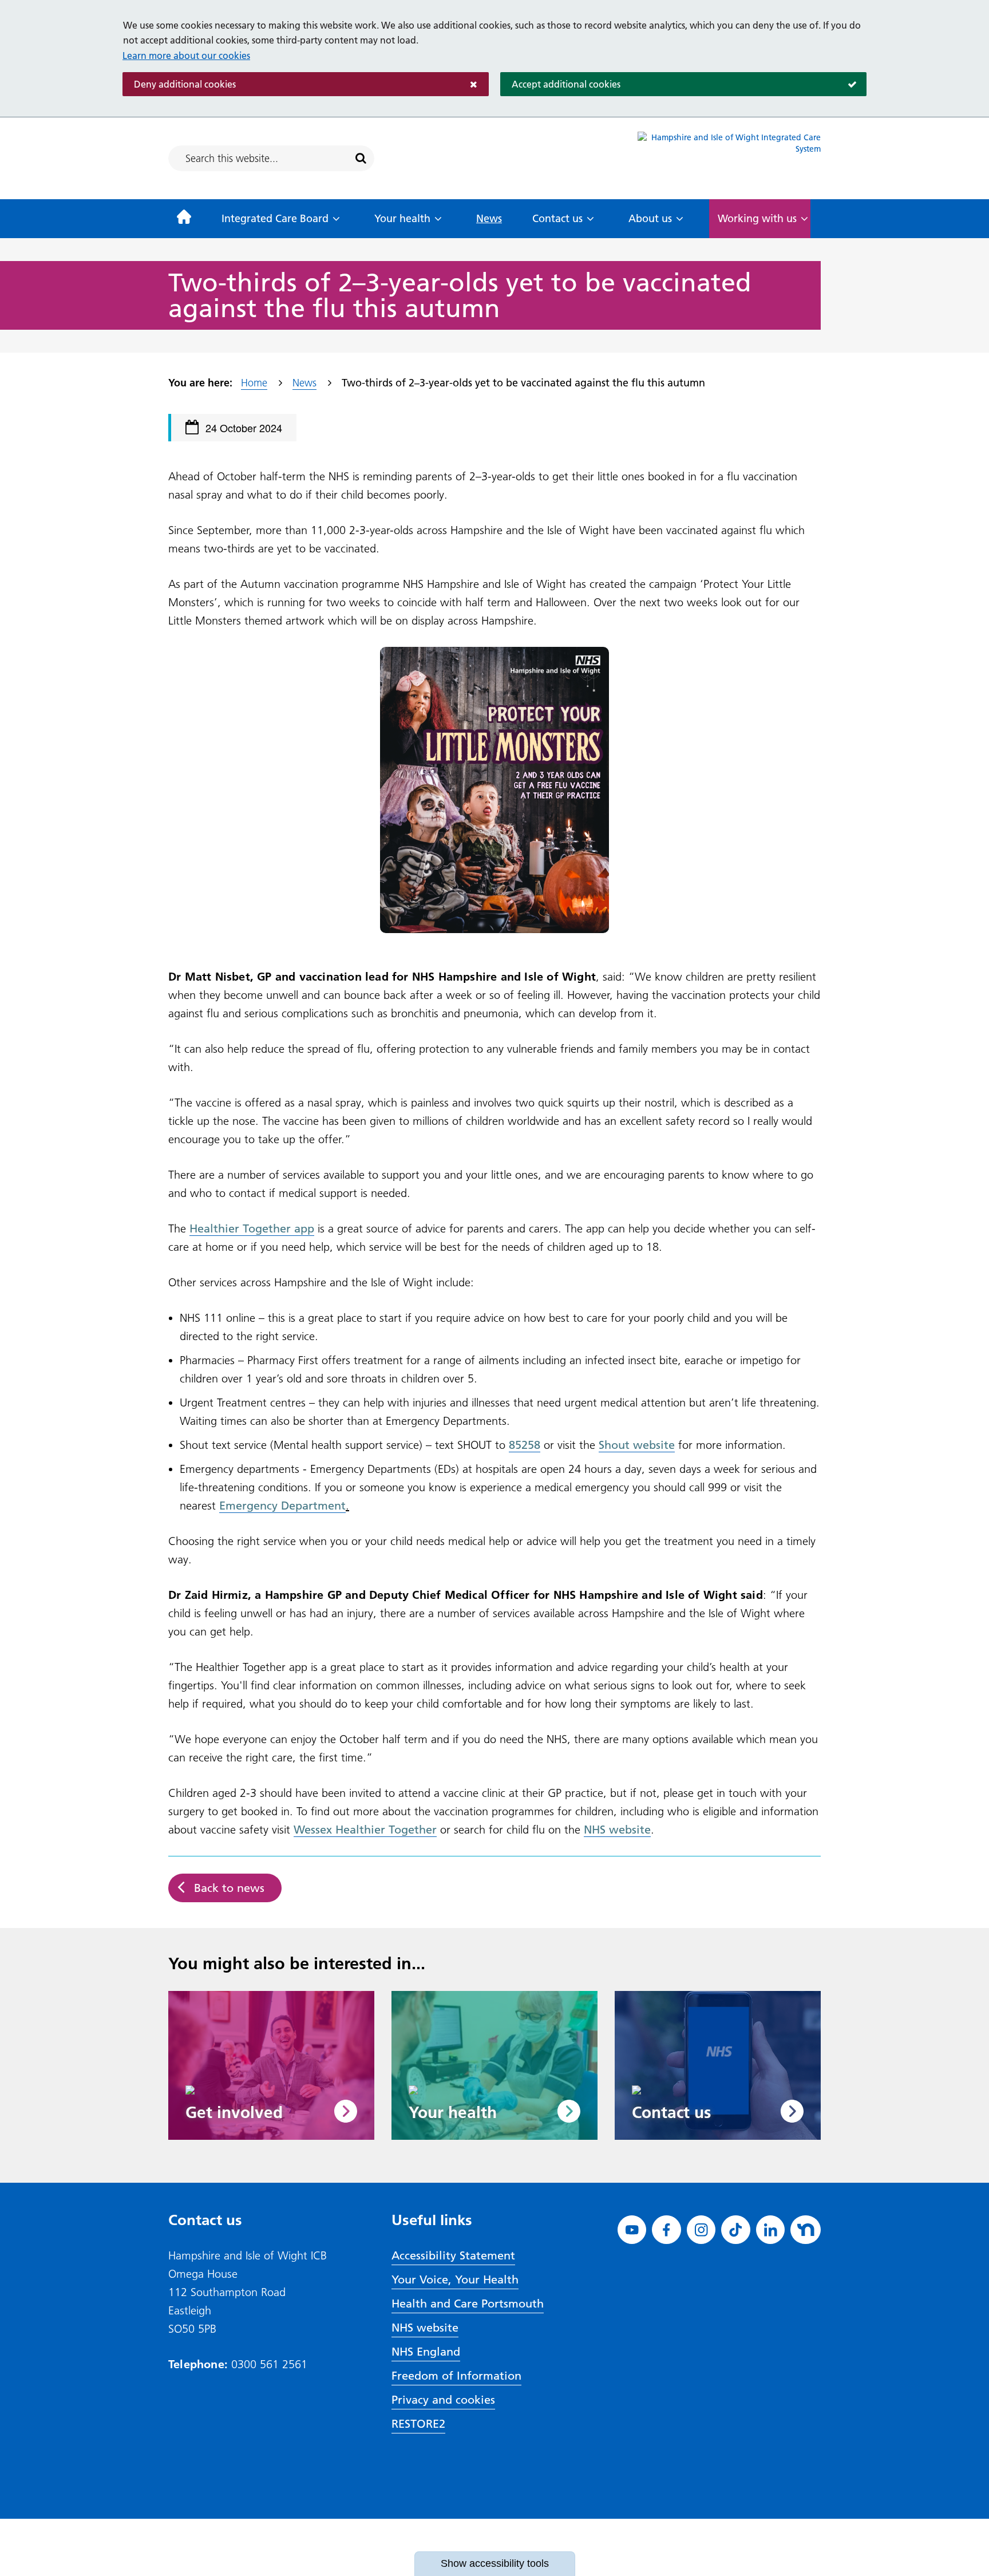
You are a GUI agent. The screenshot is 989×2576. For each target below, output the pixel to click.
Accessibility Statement (453, 2255)
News (489, 218)
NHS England (426, 2352)
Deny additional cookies (179, 84)
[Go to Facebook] (666, 2230)
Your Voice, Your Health (455, 2279)
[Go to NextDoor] (806, 2230)
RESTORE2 (418, 2424)
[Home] (184, 219)
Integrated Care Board (275, 218)
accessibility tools (495, 2563)
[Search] (361, 159)
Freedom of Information (456, 2376)
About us (650, 218)
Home (254, 383)
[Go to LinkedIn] (771, 2230)
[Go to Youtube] (632, 2230)
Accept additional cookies (560, 84)
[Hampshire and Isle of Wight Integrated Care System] (729, 158)
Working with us (757, 218)
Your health (402, 218)
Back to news (229, 1888)
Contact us (557, 218)
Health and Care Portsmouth (468, 2304)
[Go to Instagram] (701, 2230)
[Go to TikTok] (736, 2230)
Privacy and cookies (443, 2400)
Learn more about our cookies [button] (186, 56)
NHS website (425, 2328)
